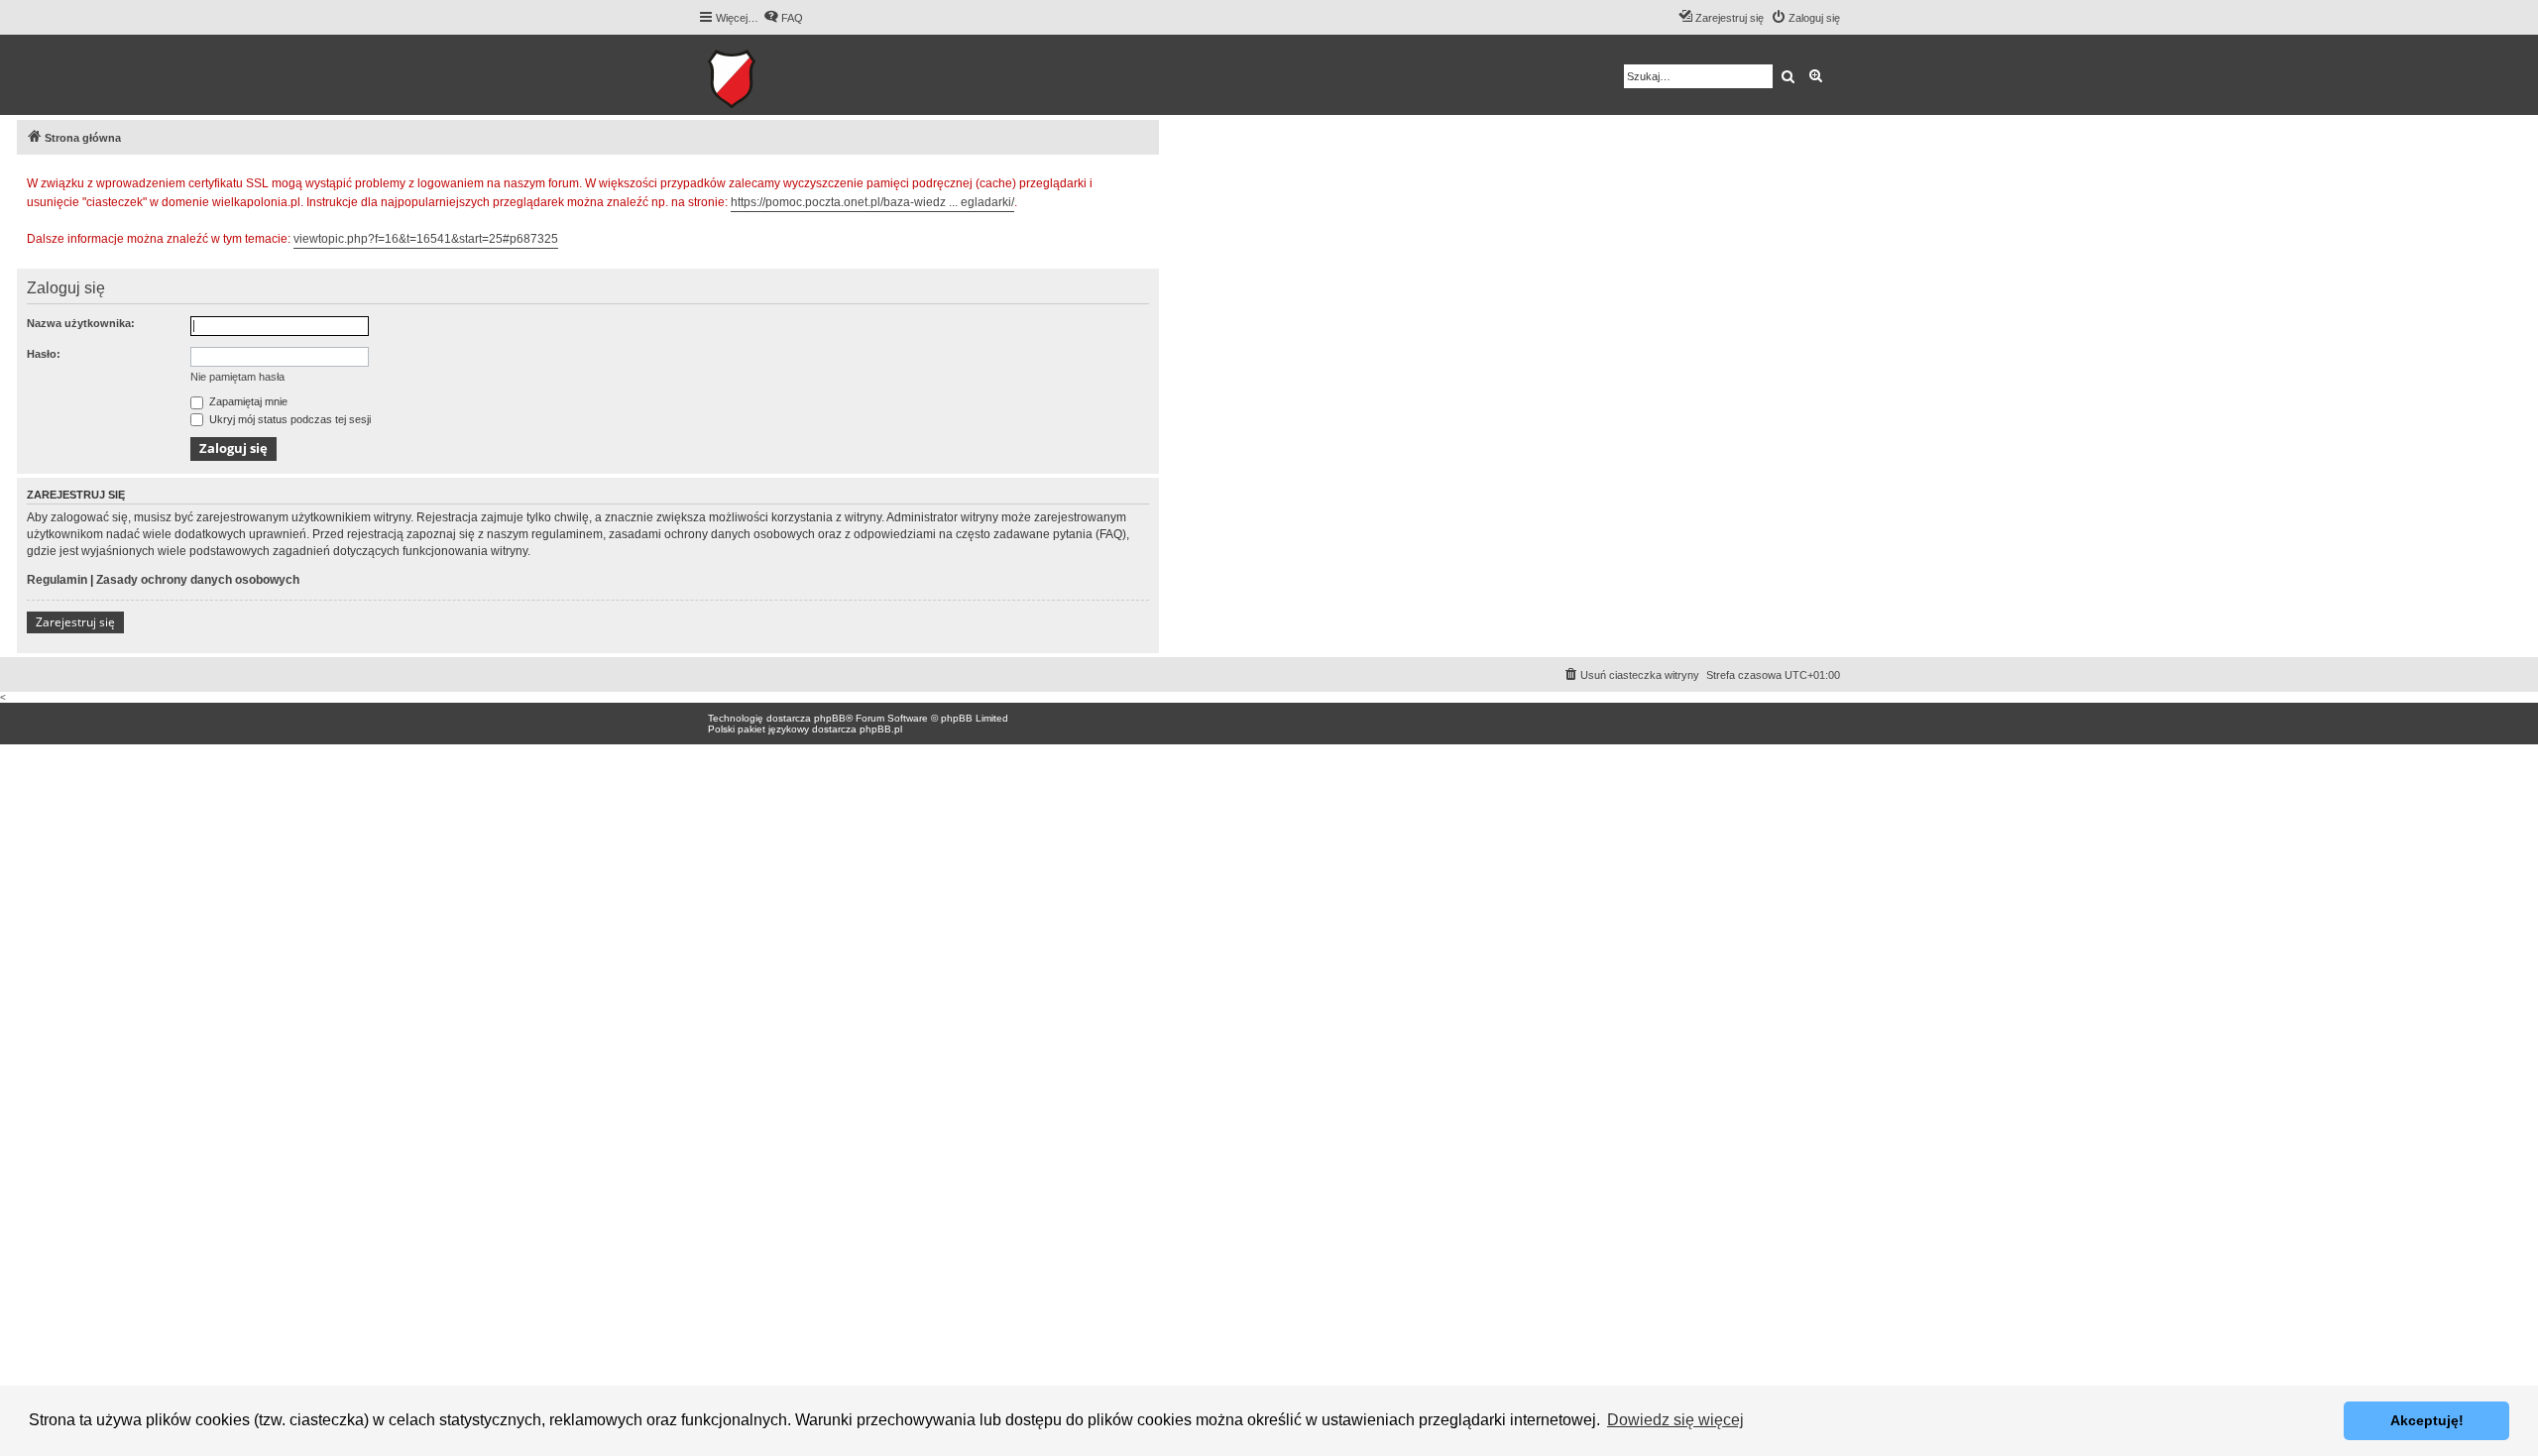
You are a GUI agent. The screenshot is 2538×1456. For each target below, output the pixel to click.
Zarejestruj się (75, 622)
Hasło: (44, 354)
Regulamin (57, 580)
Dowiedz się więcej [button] (1675, 1420)
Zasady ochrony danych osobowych (198, 580)
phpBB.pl (881, 729)
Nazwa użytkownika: (81, 323)
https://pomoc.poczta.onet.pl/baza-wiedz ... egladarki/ (872, 202)
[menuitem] (783, 18)
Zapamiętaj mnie (247, 401)
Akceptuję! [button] (2427, 1420)
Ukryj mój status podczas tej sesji (288, 419)
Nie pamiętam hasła (237, 377)
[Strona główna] (793, 75)
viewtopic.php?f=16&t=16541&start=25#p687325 (426, 239)
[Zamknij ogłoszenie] (1143, 180)
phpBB (830, 718)
